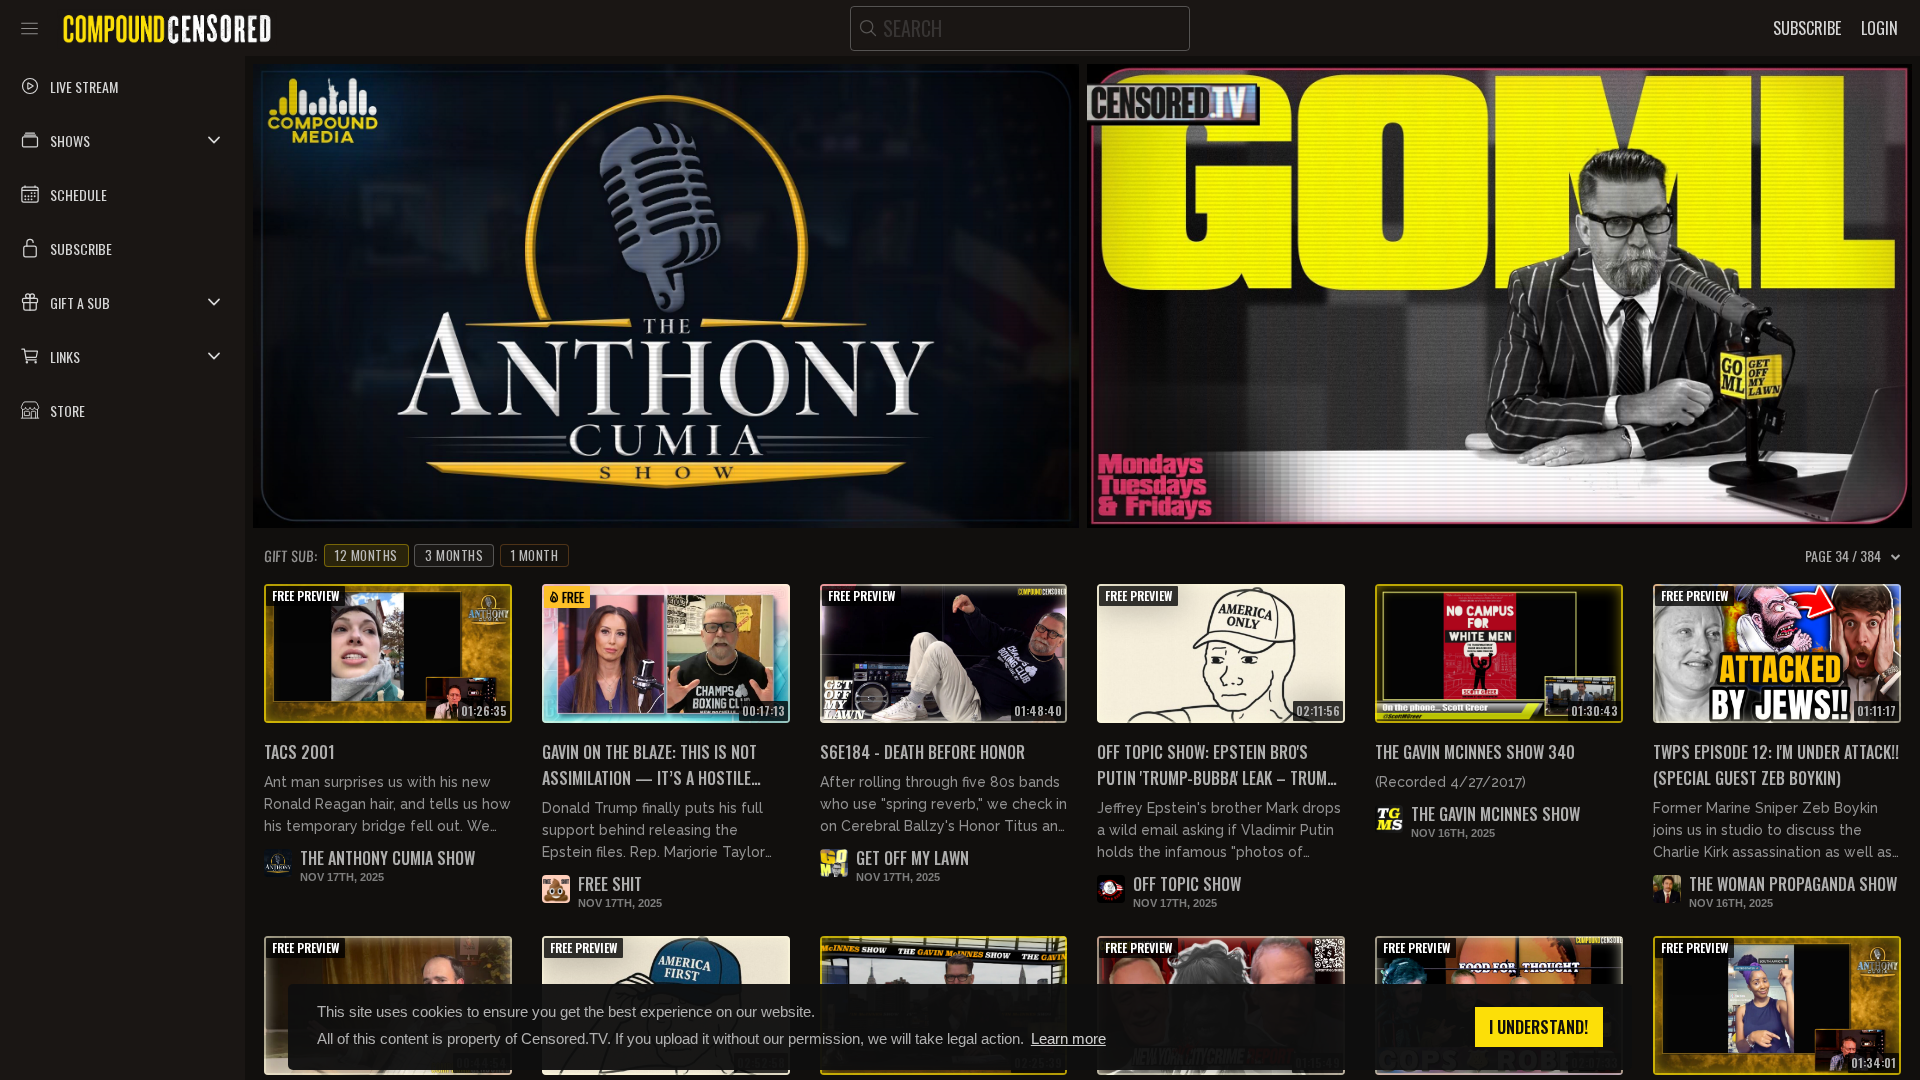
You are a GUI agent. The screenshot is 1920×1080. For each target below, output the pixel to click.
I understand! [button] (1538, 1027)
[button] (122, 140)
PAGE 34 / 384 (1843, 556)
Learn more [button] (1068, 1038)
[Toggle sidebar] (29, 28)
